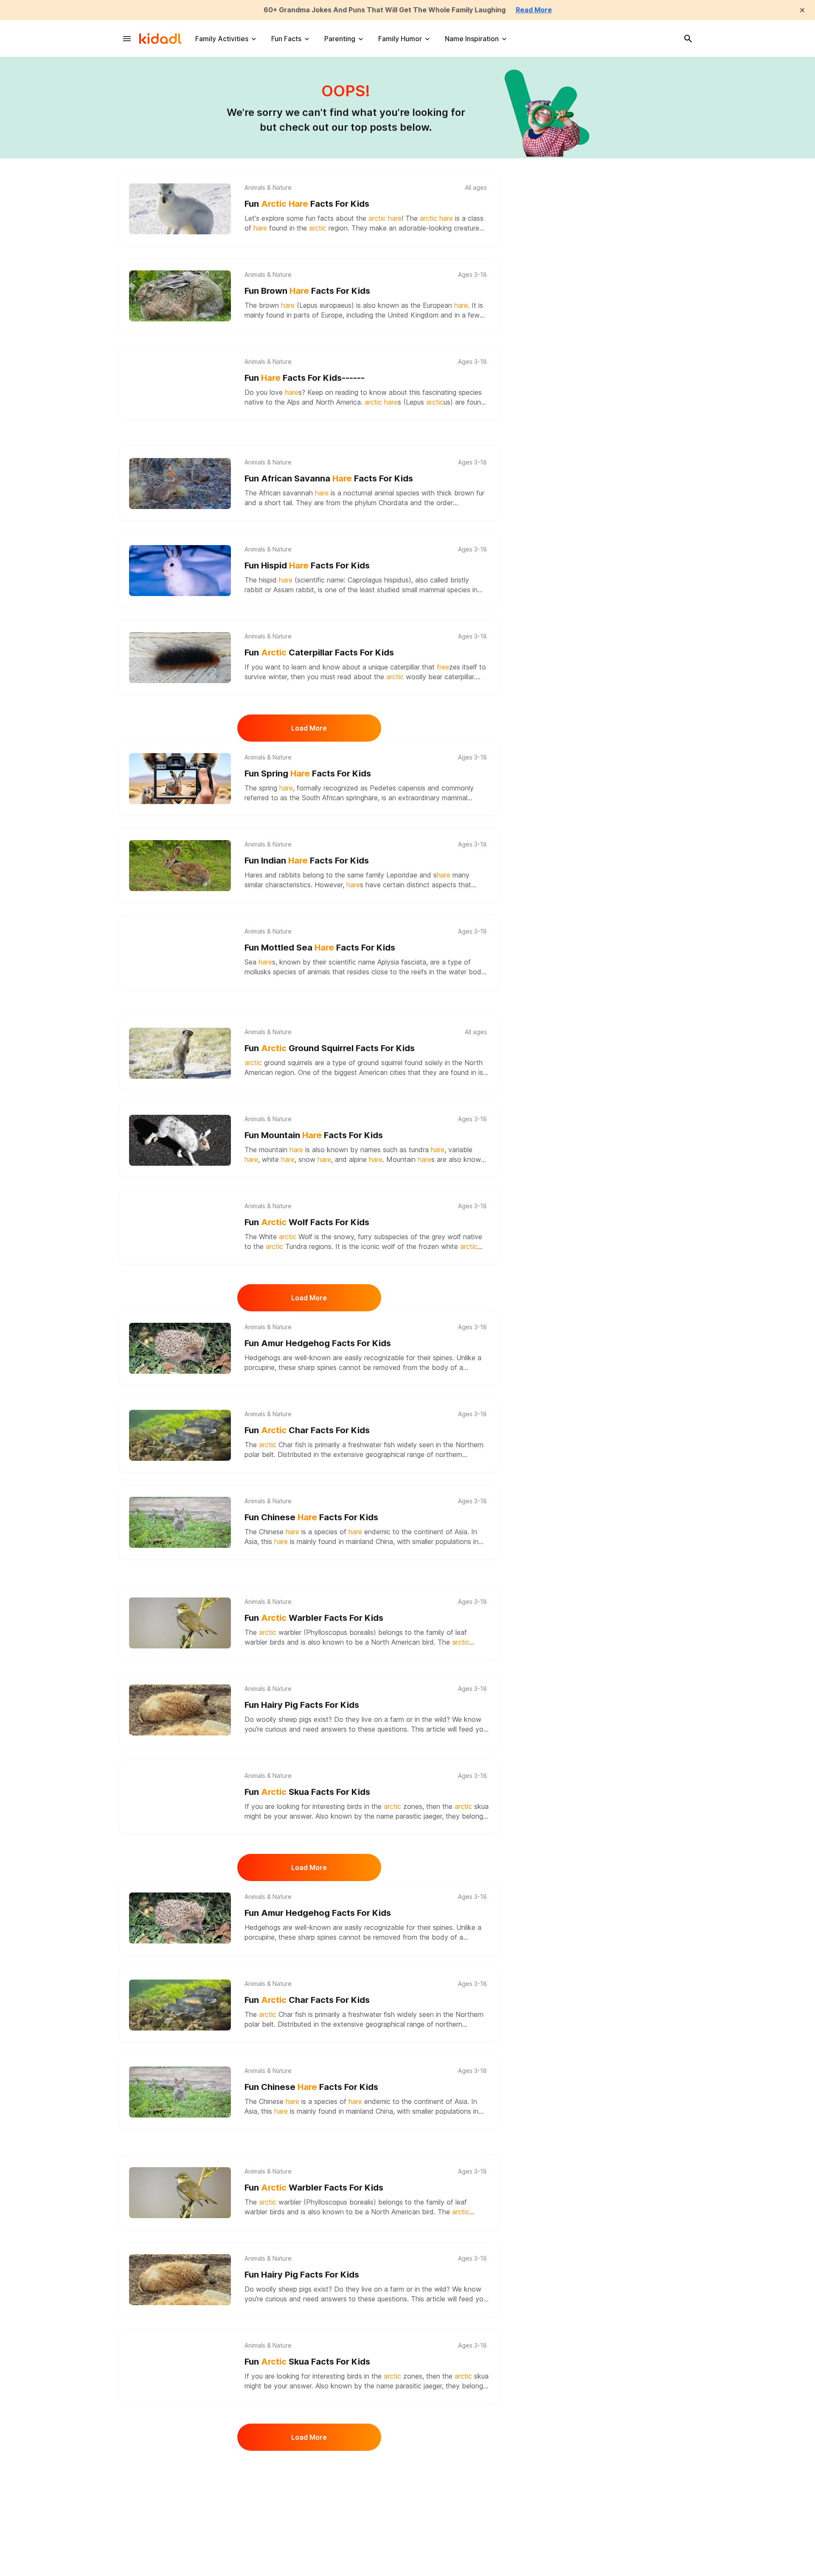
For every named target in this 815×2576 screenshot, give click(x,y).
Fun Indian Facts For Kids (307, 861)
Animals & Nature (268, 188)
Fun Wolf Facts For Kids (307, 1222)
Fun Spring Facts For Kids (308, 773)
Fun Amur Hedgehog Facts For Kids (318, 1343)
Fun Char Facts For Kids (307, 1430)
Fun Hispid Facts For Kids (307, 565)
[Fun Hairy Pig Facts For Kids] (180, 1710)
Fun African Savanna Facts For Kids (329, 478)
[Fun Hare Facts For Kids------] (180, 383)
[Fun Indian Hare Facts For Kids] (180, 866)
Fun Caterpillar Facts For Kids (319, 652)
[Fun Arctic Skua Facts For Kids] (180, 1797)
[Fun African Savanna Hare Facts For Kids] (180, 484)
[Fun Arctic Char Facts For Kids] (180, 1435)
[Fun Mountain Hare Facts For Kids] (180, 1140)
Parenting (340, 39)
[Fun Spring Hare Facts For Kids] (180, 779)
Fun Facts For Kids (307, 204)
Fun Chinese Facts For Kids (311, 1517)
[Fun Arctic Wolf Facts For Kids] (180, 1227)
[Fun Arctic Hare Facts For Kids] (180, 209)
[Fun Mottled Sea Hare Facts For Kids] (180, 953)
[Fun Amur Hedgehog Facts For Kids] (180, 1348)
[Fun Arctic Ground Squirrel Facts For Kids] (180, 1053)
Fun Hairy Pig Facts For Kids (302, 1705)
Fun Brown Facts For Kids (307, 291)
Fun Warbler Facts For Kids (314, 1618)
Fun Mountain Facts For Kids (314, 1135)
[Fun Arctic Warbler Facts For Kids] (180, 1623)
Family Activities (222, 39)
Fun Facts (286, 39)
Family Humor (400, 39)
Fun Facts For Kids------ (305, 378)
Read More (534, 10)
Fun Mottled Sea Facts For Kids (320, 948)
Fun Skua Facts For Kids (307, 1792)
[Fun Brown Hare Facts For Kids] (180, 296)
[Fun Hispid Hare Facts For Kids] (180, 571)
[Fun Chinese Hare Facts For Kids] (180, 1522)
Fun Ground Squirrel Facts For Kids (330, 1048)
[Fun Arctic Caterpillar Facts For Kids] (180, 658)
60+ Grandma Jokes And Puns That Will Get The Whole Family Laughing (385, 10)
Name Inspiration (472, 39)
